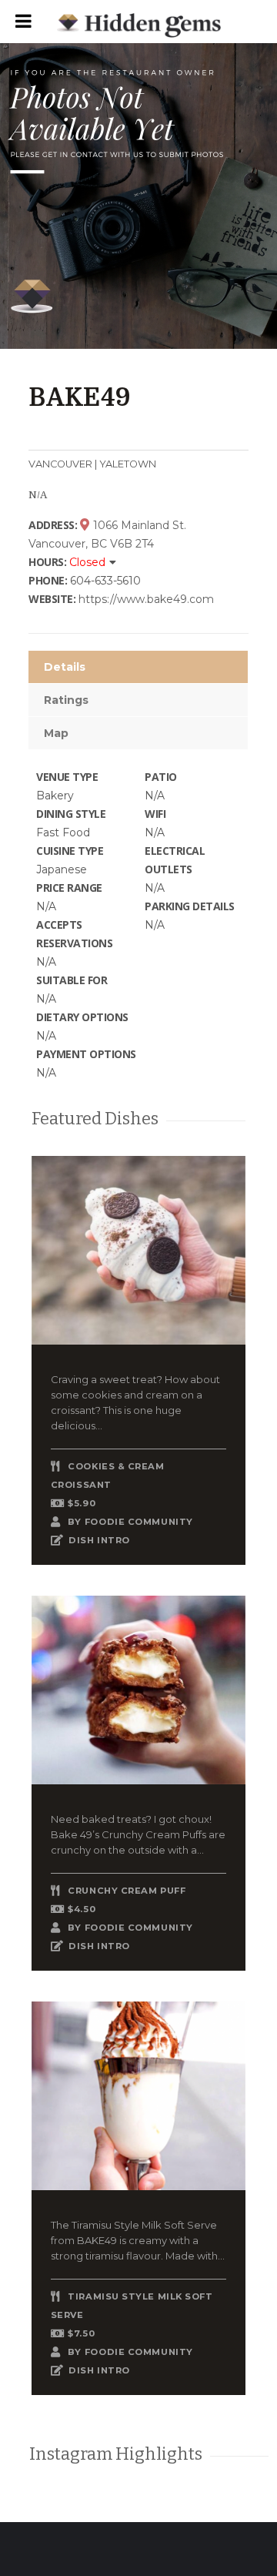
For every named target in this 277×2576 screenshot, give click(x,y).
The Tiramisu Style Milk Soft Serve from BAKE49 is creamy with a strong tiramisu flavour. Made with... (138, 2240)
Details (65, 667)
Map (56, 733)
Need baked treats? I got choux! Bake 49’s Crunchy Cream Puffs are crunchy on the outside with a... (138, 1834)
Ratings (66, 700)
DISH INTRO (99, 1540)
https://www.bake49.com (146, 599)
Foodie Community (139, 1522)
